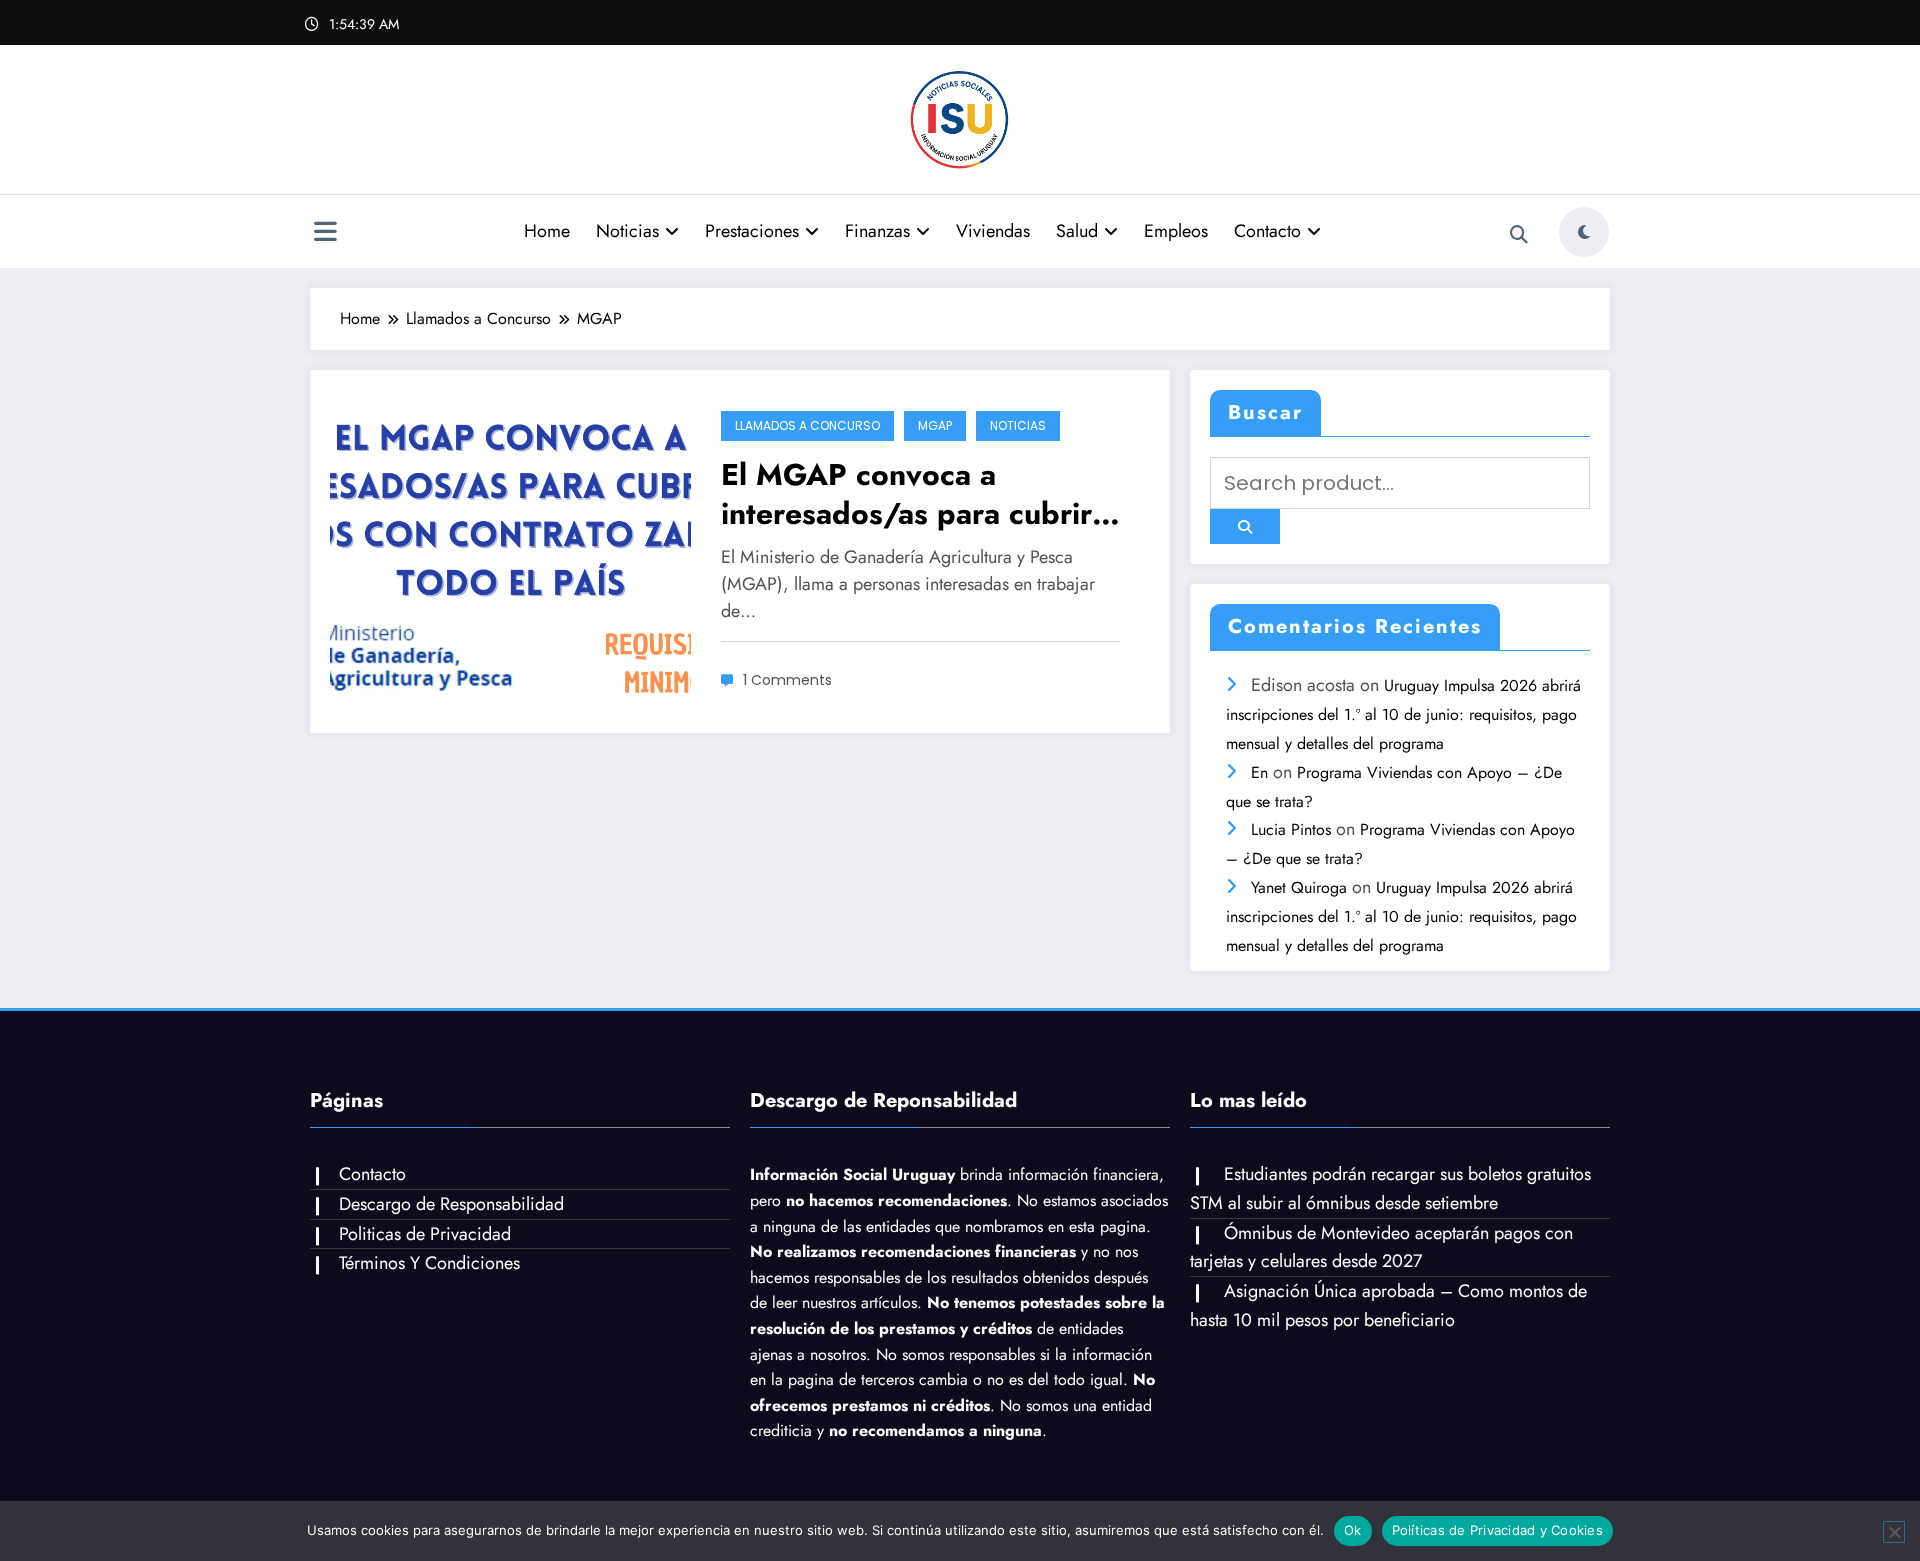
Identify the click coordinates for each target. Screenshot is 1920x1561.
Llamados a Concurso (807, 425)
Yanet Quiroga (1299, 887)
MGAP (935, 425)
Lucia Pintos (1291, 829)
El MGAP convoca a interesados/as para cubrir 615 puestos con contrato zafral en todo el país (906, 494)
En (1259, 772)
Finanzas (877, 231)
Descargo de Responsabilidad (451, 1204)
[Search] (1519, 235)
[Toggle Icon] (325, 234)
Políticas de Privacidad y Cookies (1497, 1530)
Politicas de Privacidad (425, 1234)
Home (547, 231)
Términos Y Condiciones (429, 1263)
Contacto (1267, 231)
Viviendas (993, 231)
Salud (1077, 231)
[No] (1894, 1532)
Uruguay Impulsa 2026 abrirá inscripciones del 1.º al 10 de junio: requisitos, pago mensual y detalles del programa (1403, 714)
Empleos (1176, 231)
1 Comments (787, 680)
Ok (1353, 1530)
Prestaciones (752, 231)
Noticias (627, 231)
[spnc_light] (1584, 232)
